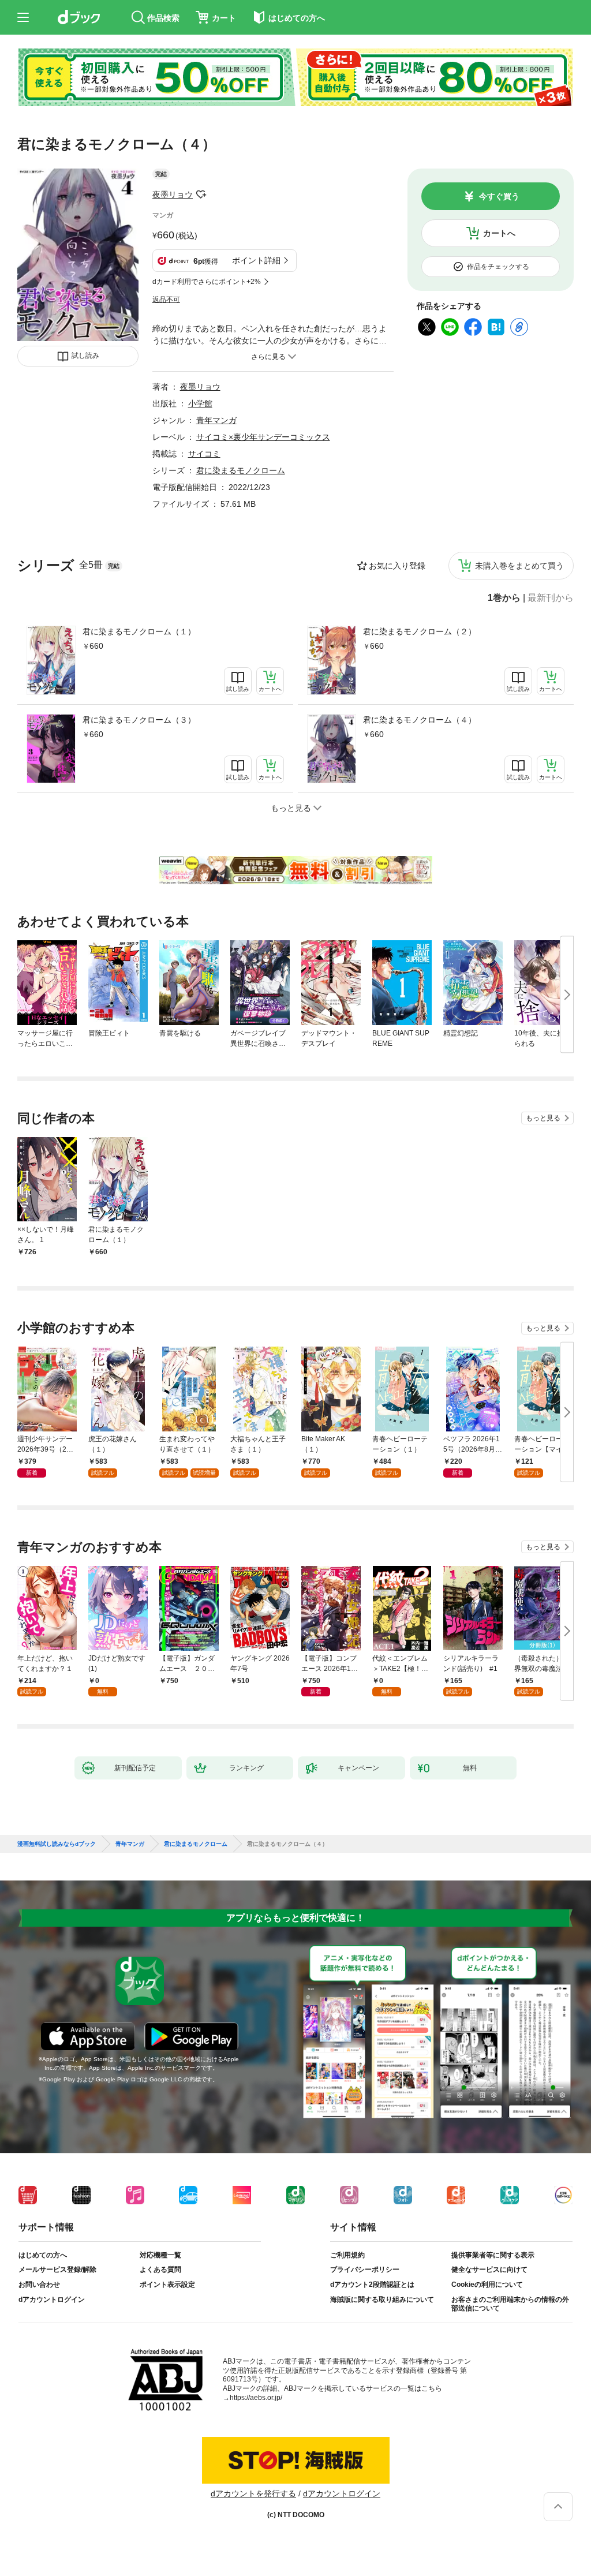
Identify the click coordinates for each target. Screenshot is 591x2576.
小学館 (200, 403)
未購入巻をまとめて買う (519, 566)
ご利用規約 (347, 2255)
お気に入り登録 (397, 566)
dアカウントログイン (52, 2300)
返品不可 (166, 300)
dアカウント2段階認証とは (372, 2285)
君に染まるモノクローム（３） (139, 720)
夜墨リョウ (173, 195)
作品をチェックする (498, 267)
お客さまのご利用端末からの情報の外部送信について (510, 2304)
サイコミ (204, 454)
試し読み (85, 356)
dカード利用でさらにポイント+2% (207, 282)
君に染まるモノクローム (241, 470)
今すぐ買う (499, 196)
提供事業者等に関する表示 (493, 2255)
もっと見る (543, 1118)
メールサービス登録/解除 (57, 2270)
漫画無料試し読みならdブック (57, 1844)
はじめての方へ (43, 2255)
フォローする (201, 195)
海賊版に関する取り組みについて (382, 2300)
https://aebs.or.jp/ (256, 2398)
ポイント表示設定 (167, 2285)
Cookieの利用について (487, 2285)
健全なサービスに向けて (489, 2270)
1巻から (504, 598)
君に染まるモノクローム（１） (139, 631)
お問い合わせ (39, 2285)
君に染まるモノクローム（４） (420, 720)
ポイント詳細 (256, 260)
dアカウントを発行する (253, 2493)
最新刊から (551, 598)
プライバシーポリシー (365, 2270)
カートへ (499, 233)
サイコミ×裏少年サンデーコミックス (263, 437)
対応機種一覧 (160, 2255)
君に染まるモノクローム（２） (420, 631)
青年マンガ (216, 420)
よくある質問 (160, 2270)
